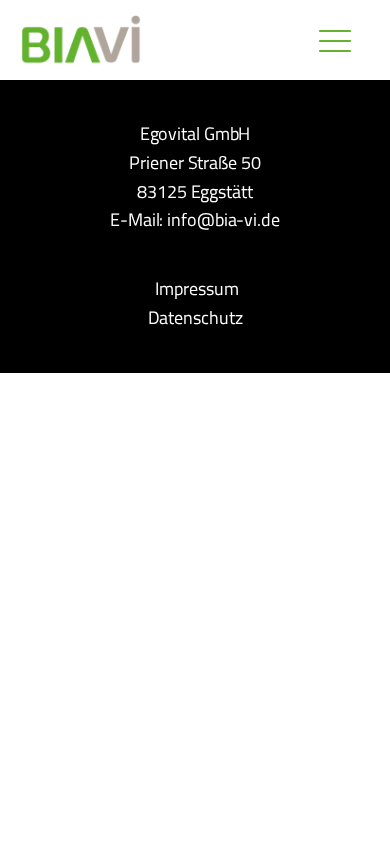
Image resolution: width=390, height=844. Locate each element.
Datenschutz (195, 317)
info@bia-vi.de (223, 219)
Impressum (196, 288)
